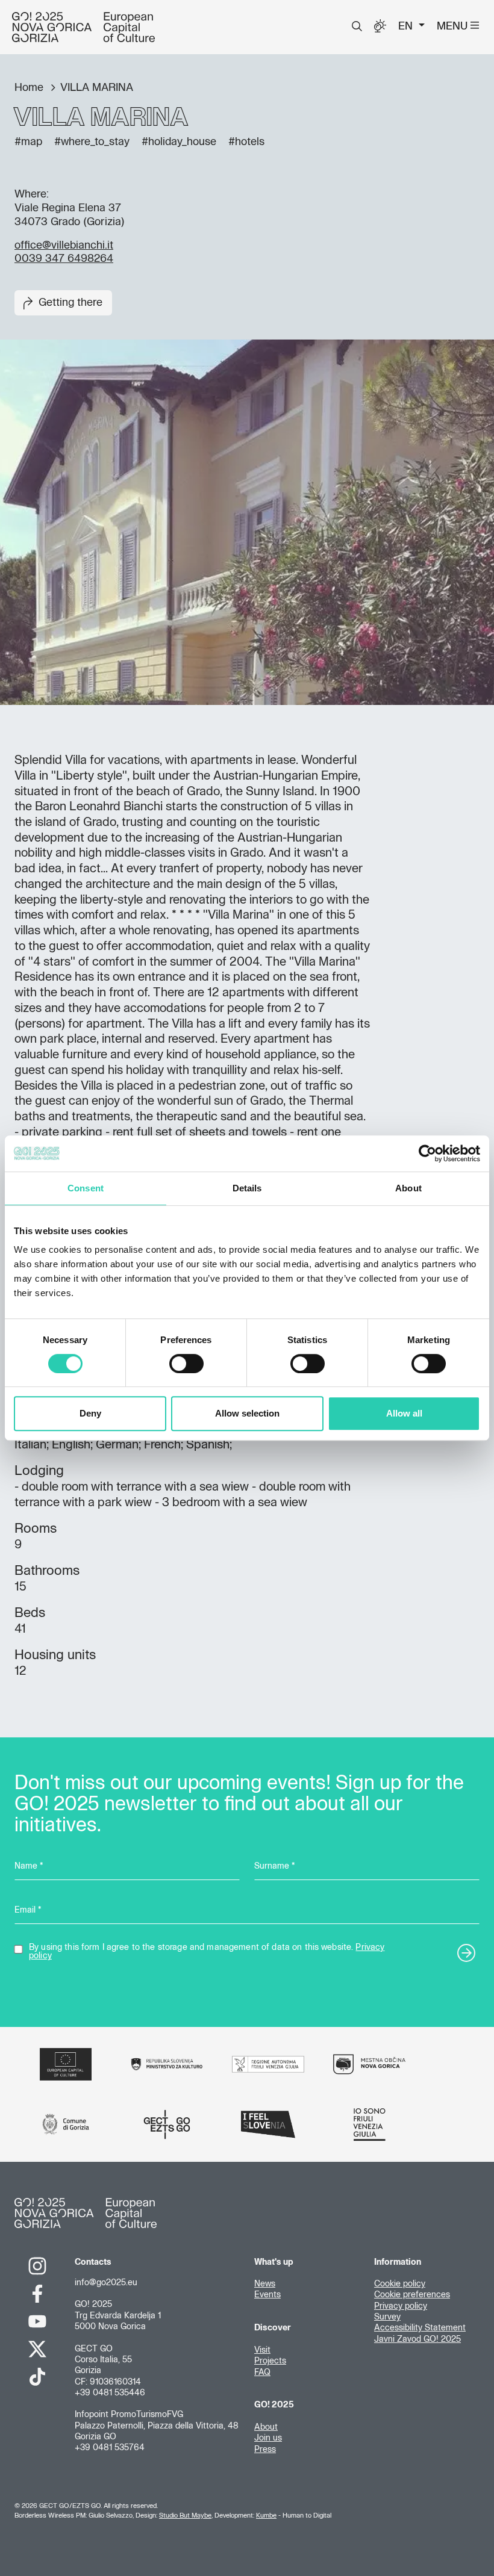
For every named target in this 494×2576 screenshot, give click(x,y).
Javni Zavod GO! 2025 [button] (417, 2339)
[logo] (83, 27)
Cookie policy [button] (400, 2284)
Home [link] (30, 88)
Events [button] (267, 2295)
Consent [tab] (86, 1188)
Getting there (70, 303)
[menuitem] (357, 26)
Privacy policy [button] (401, 2306)
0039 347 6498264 (64, 259)
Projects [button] (270, 2361)
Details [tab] (247, 1188)
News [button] (265, 2284)
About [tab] (408, 1188)
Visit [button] (262, 2350)
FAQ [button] (262, 2373)
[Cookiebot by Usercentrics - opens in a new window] (427, 1153)
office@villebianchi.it (64, 246)
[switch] (186, 1364)
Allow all (404, 1413)
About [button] (266, 2427)
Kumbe (266, 2515)
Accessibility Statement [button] (420, 2328)
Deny (90, 1413)
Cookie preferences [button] (412, 2295)
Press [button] (265, 2450)
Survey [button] (387, 2317)
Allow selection (247, 1413)
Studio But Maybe (185, 2515)
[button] (357, 26)
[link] (37, 2266)
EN (407, 26)
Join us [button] (268, 2438)
